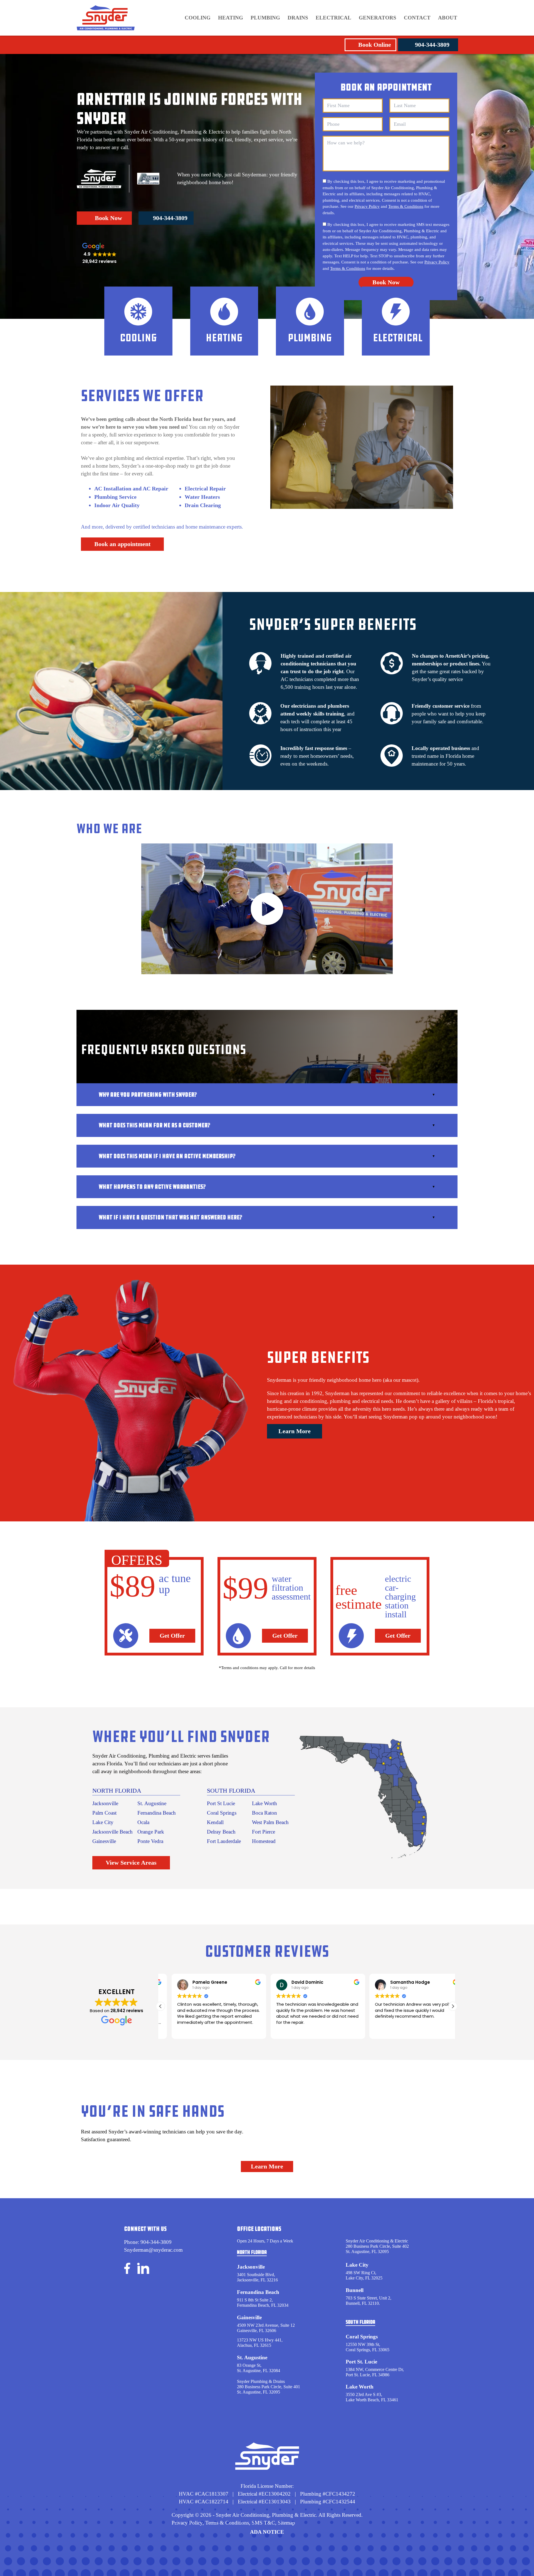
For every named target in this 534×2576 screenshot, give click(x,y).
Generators (378, 18)
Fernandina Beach (157, 1813)
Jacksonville (105, 1803)
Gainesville (104, 1841)
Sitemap (286, 2523)
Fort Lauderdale (224, 1841)
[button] (453, 2006)
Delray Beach (221, 1832)
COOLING (198, 18)
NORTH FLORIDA (117, 1791)
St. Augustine (152, 1803)
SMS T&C (263, 2523)
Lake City (103, 1822)
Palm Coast (104, 1813)
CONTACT (417, 18)
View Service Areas (131, 1863)
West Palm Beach (270, 1822)
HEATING (231, 18)
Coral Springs (222, 1813)
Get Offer (172, 1636)
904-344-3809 (432, 45)
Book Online (375, 45)
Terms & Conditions (406, 206)
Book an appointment (122, 544)
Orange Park (151, 1832)
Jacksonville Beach (113, 1832)
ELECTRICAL (333, 18)
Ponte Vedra (150, 1841)
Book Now (108, 218)
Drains (298, 18)
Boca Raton (264, 1813)
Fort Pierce (264, 1832)
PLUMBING (265, 18)
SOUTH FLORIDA (231, 1791)
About (448, 18)
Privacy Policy (367, 206)
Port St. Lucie (361, 2362)
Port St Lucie (221, 1803)
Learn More (295, 1431)
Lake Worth (264, 1803)
